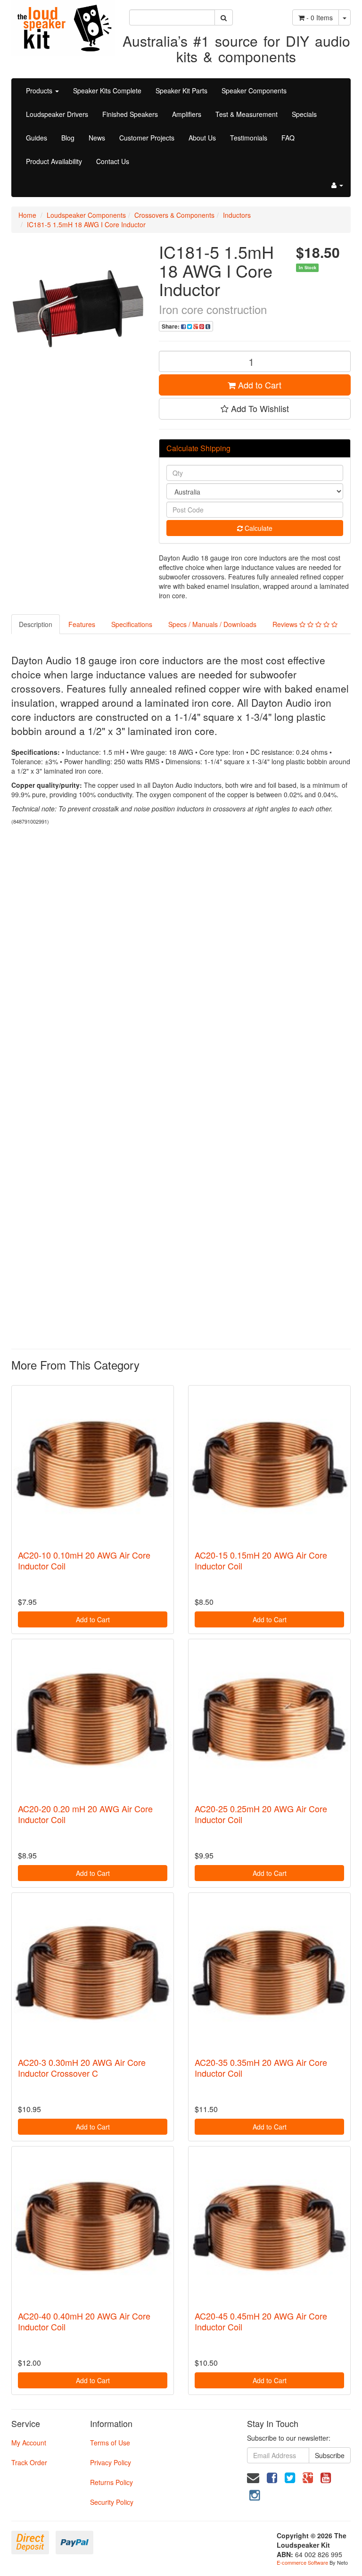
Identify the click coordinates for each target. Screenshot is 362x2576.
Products (40, 91)
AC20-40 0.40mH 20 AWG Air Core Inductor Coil (84, 2321)
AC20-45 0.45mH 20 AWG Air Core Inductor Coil (261, 2321)
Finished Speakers (130, 114)
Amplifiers (187, 114)
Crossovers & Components (174, 215)
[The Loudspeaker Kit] (63, 27)
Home (27, 215)
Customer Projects (147, 138)
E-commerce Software (302, 2562)
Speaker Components (254, 91)
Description (36, 624)
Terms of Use (110, 2443)
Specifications (132, 624)
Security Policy (112, 2502)
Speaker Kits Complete (107, 91)
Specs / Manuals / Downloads (212, 624)
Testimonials (249, 138)
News (97, 138)
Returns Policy (111, 2482)
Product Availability (54, 161)
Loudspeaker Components (86, 215)
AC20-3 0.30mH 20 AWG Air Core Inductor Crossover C (82, 2068)
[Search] (224, 17)
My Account (29, 2443)
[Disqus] (181, 958)
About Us (202, 138)
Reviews (286, 624)
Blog (68, 138)
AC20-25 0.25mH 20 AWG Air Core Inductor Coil (261, 1814)
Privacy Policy (111, 2462)
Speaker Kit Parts (181, 91)
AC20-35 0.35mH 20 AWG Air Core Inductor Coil (261, 2068)
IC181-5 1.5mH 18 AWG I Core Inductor (86, 224)
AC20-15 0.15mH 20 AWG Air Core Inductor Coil (261, 1560)
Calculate (258, 528)
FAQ (288, 138)
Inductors (237, 215)
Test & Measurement (247, 114)
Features (82, 624)
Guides (37, 138)
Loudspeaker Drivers (57, 114)
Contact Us (113, 161)
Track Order (29, 2462)
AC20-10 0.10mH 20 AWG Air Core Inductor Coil (84, 1560)
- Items (320, 17)
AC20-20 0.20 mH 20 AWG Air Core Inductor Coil (85, 1814)
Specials (304, 114)
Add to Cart (259, 385)
